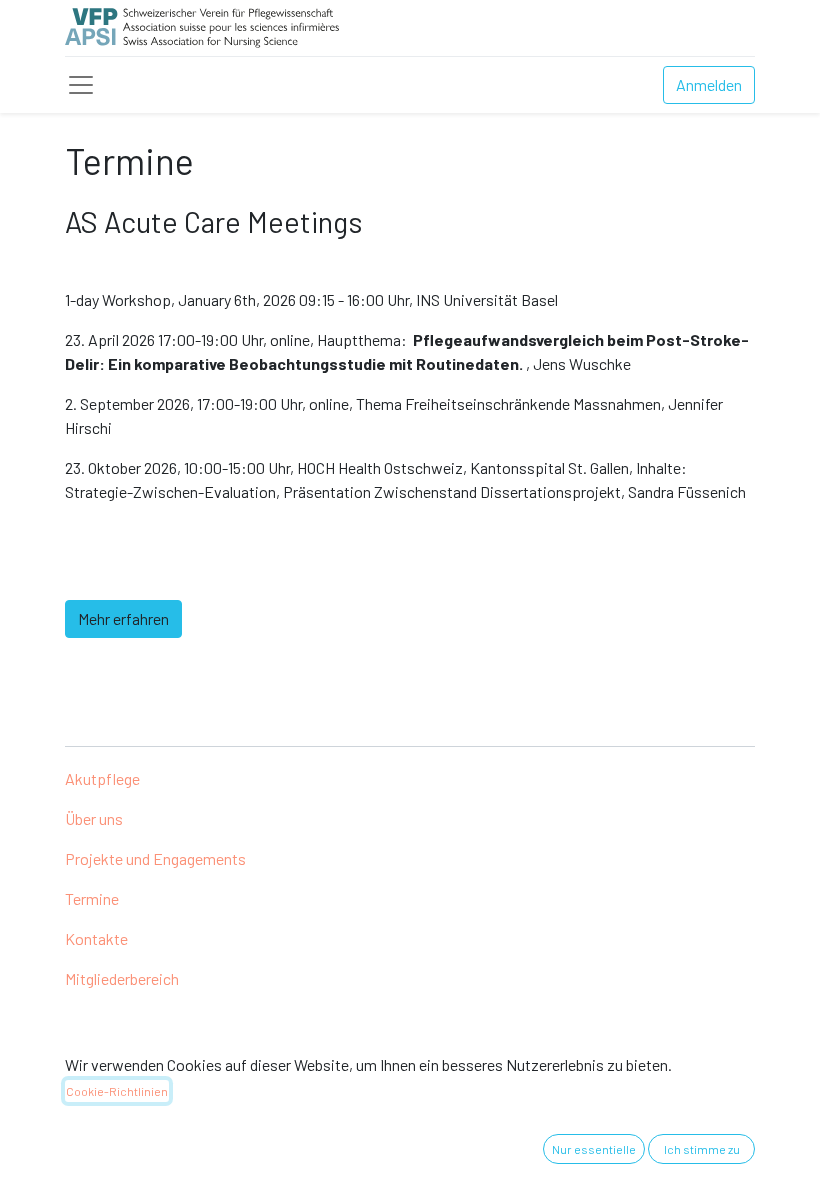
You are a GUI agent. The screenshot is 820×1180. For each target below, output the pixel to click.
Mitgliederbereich (122, 978)
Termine (92, 898)
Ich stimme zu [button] (702, 1149)
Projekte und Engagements (155, 858)
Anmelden (709, 84)
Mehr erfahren (123, 618)
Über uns (94, 818)
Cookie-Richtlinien (117, 1091)
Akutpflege (102, 778)
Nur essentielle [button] (594, 1149)
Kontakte (96, 938)
